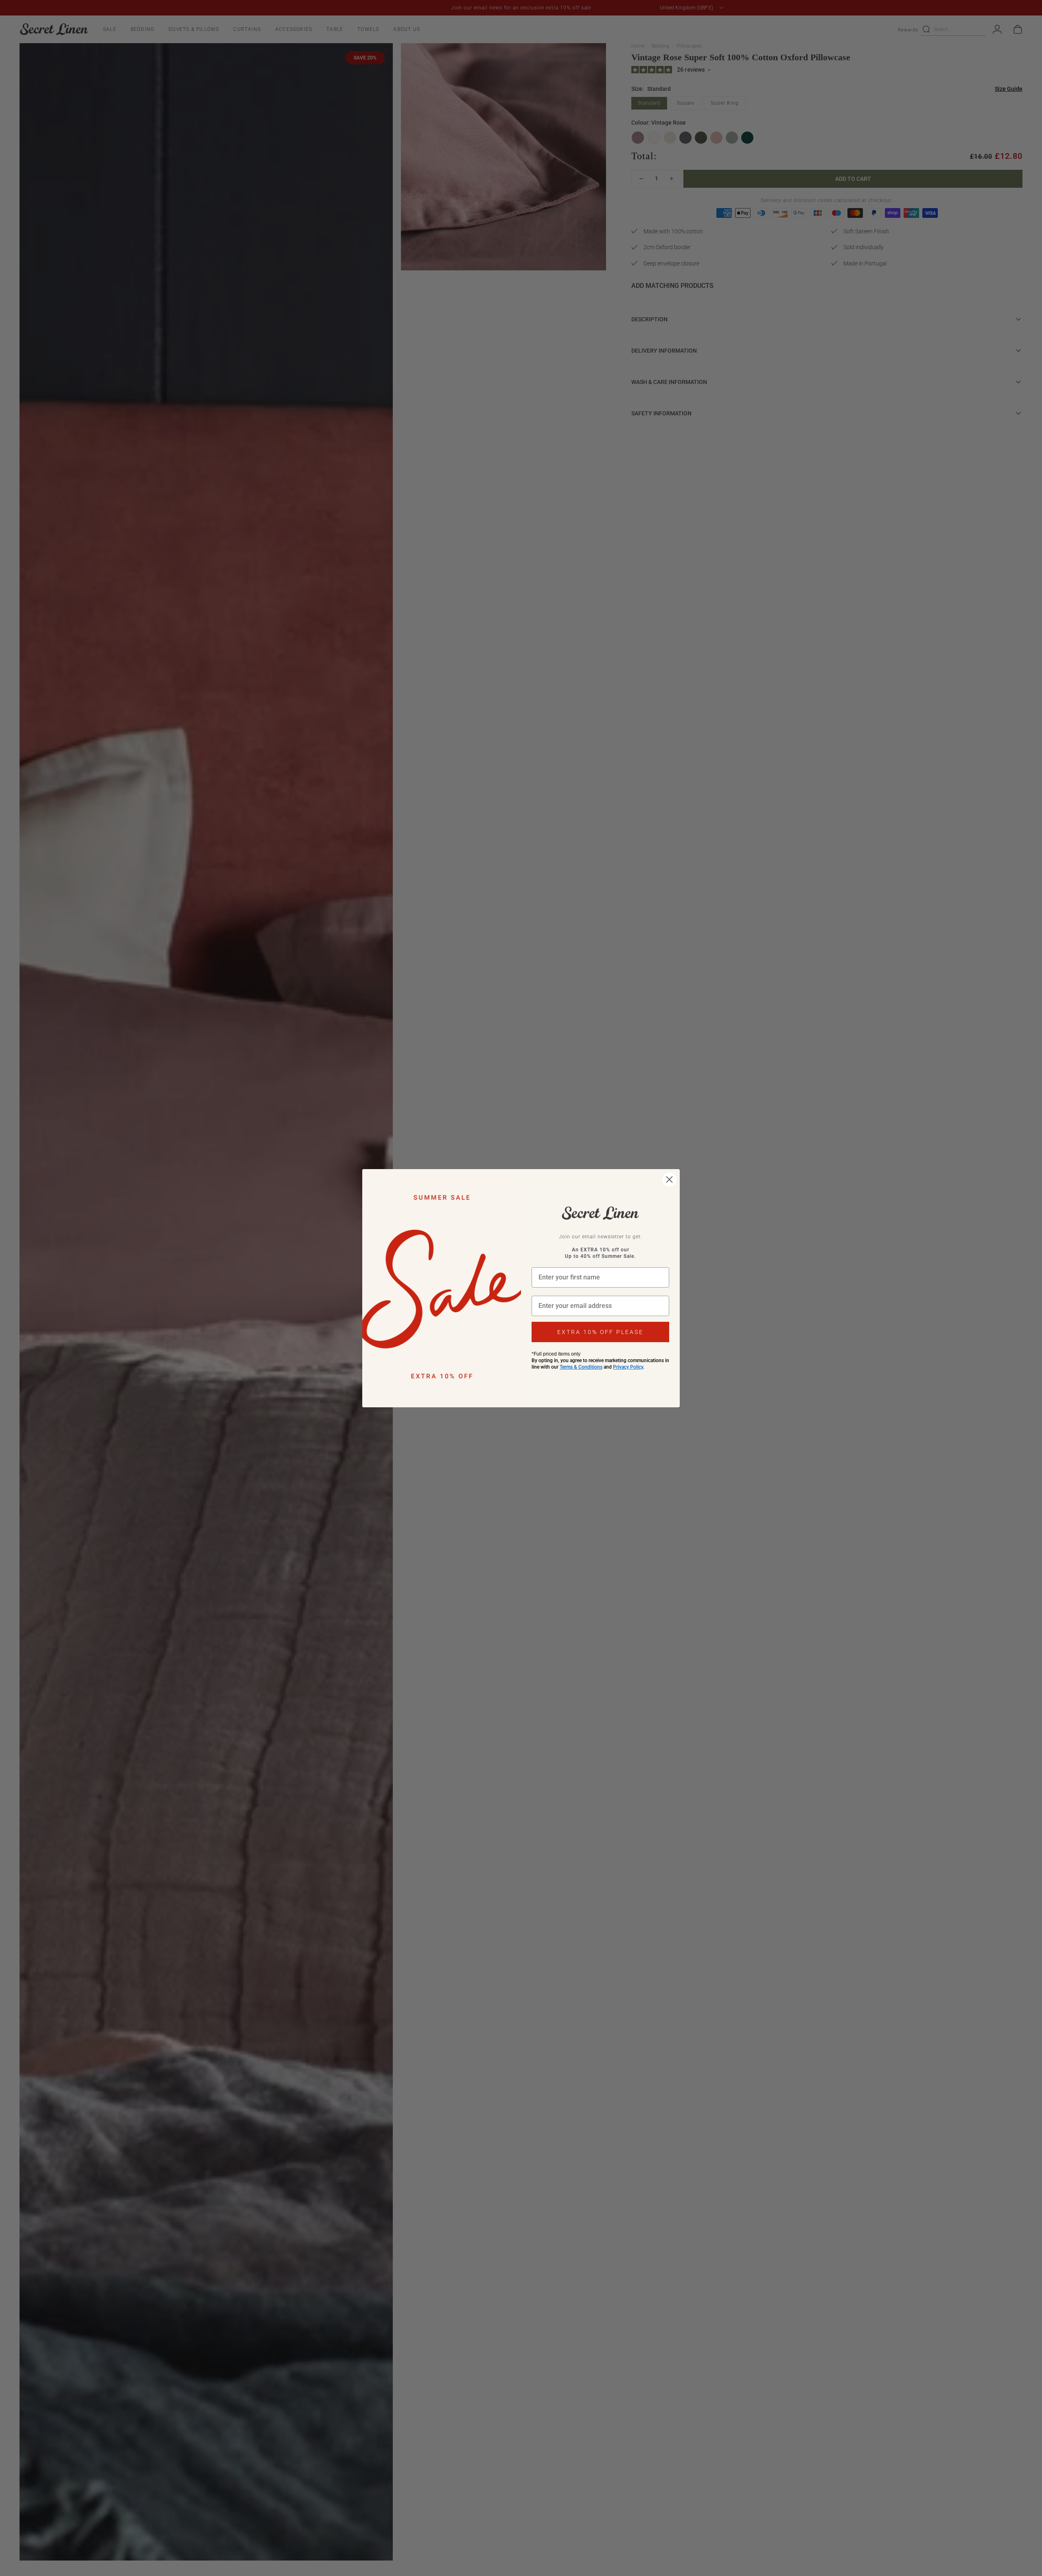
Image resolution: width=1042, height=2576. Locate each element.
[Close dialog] (669, 1179)
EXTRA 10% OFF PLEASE (600, 1332)
